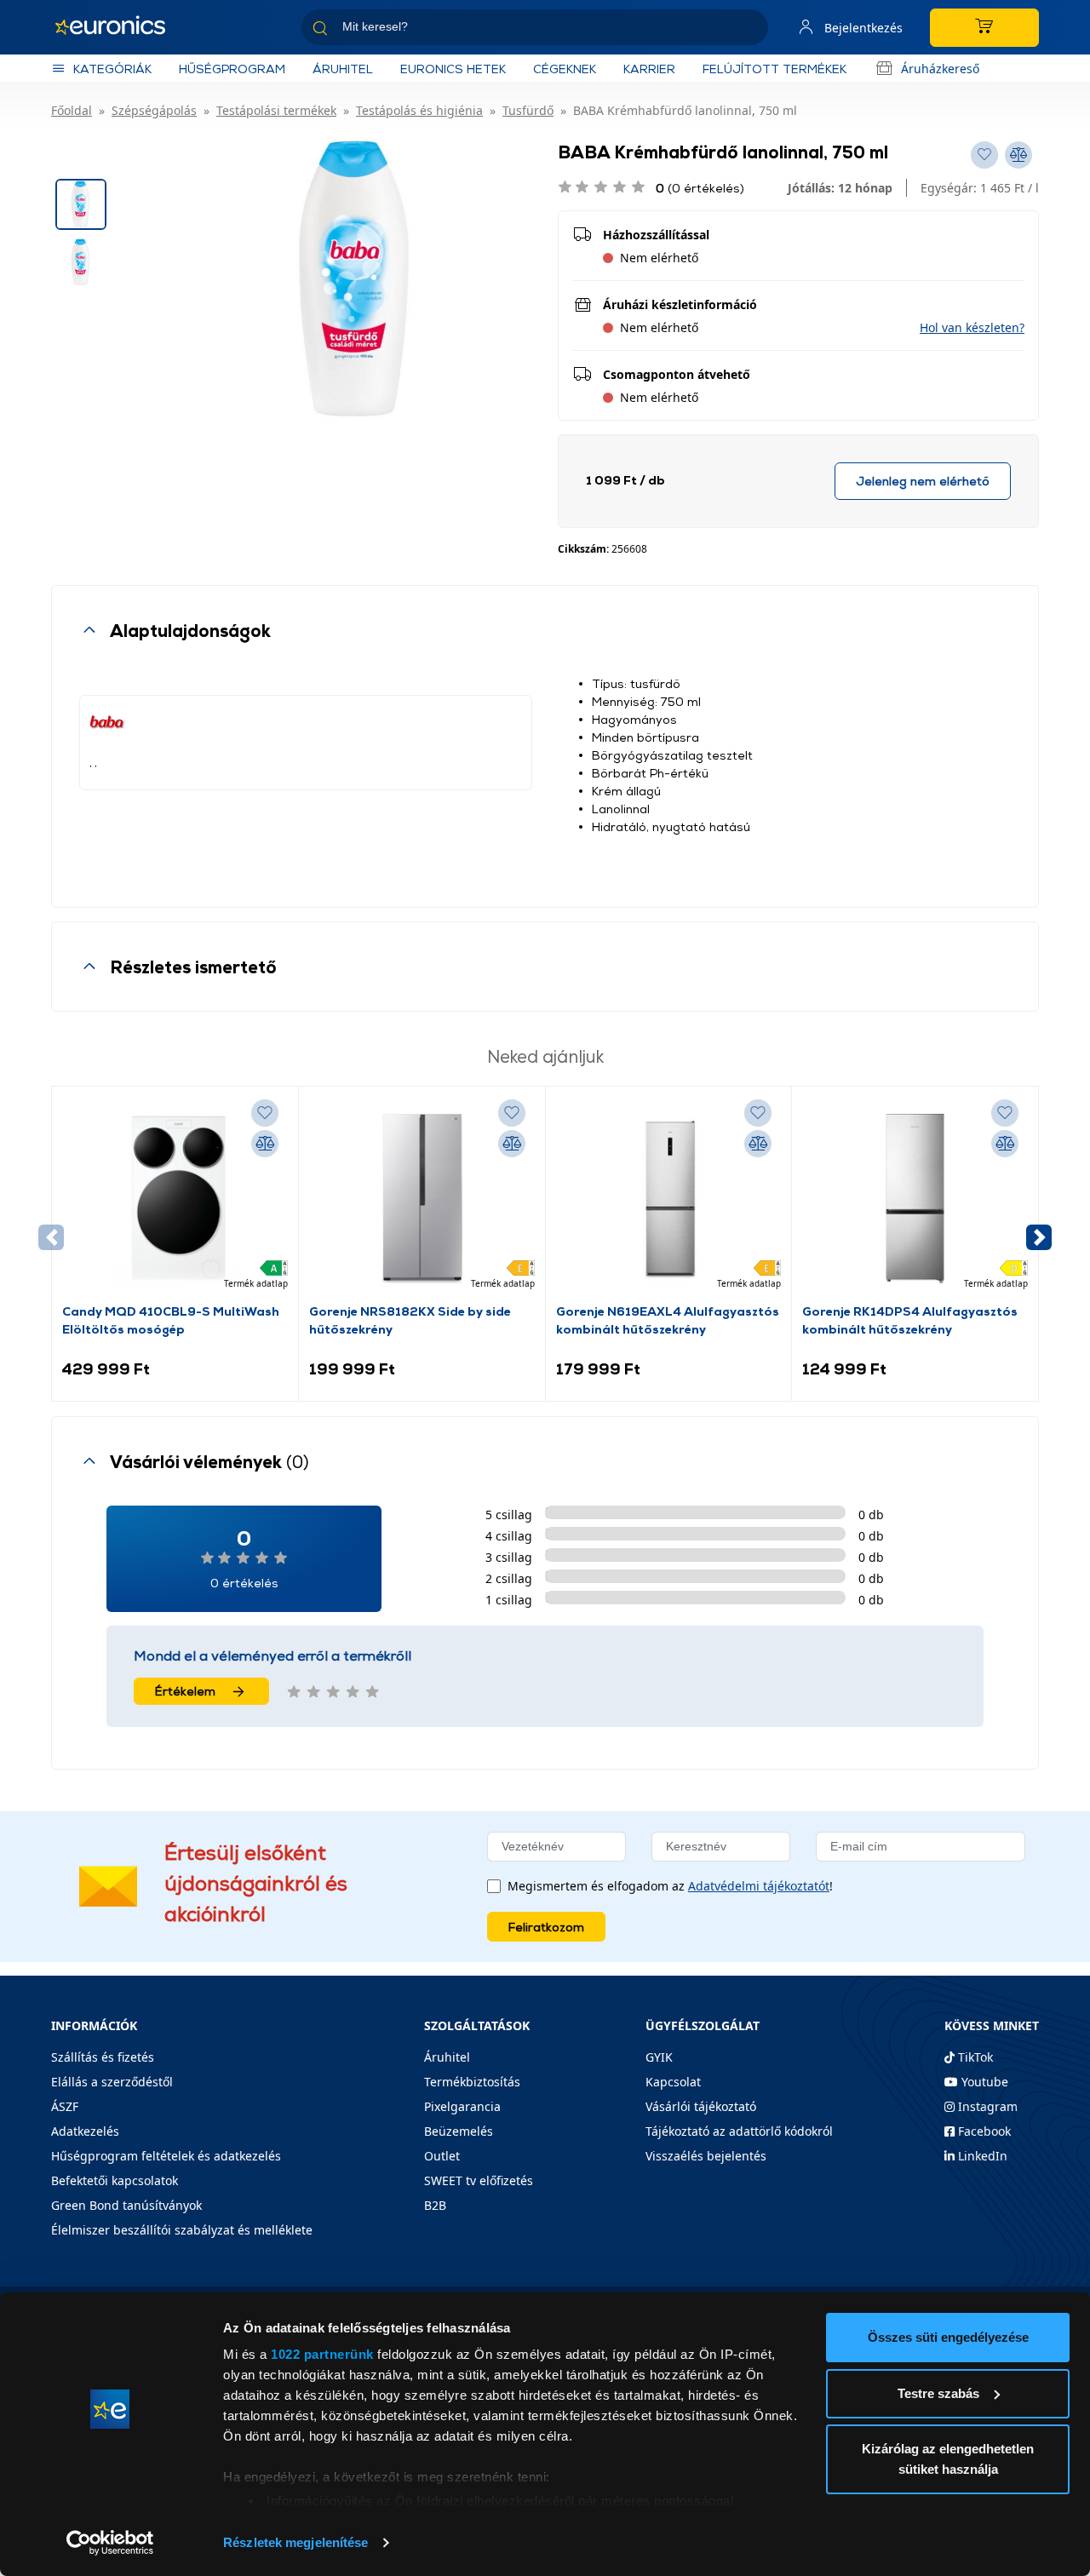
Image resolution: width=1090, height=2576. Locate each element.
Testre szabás (938, 2393)
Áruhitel (343, 69)
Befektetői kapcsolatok (115, 2180)
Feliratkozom (546, 1927)
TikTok (974, 2057)
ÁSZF (65, 2106)
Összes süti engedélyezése (948, 2337)
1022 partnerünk (322, 2354)
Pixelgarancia (462, 2106)
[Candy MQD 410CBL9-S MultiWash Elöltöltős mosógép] (175, 1199)
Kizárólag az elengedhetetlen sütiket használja (948, 2459)
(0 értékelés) (700, 188)
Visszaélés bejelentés (706, 2156)
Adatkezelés (85, 2131)
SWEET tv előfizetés (479, 2180)
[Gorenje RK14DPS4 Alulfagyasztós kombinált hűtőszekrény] (915, 1199)
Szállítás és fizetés (103, 2057)
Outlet (442, 2156)
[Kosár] (984, 28)
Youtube (983, 2082)
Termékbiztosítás (472, 2082)
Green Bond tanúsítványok (126, 2205)
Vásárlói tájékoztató (701, 2106)
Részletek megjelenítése (295, 2542)
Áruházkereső (940, 69)
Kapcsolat (673, 2082)
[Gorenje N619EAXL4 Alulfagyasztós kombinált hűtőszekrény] (669, 1199)
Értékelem (185, 1691)
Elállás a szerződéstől (112, 2082)
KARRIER (649, 69)
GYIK (659, 2057)
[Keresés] (749, 30)
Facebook (983, 2131)
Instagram (986, 2106)
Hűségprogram (232, 69)
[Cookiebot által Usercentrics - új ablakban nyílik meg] (110, 2543)
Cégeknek (565, 69)
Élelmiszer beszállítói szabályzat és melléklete (182, 2230)
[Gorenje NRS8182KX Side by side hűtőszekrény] (422, 1199)
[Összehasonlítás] (265, 1144)
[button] (972, 327)
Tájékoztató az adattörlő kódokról (739, 2131)
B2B (435, 2205)
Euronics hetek (453, 69)
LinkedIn (981, 2156)
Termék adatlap (256, 1283)
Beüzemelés (459, 2131)
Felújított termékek (774, 69)
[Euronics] (119, 27)
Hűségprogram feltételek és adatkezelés (166, 2156)
